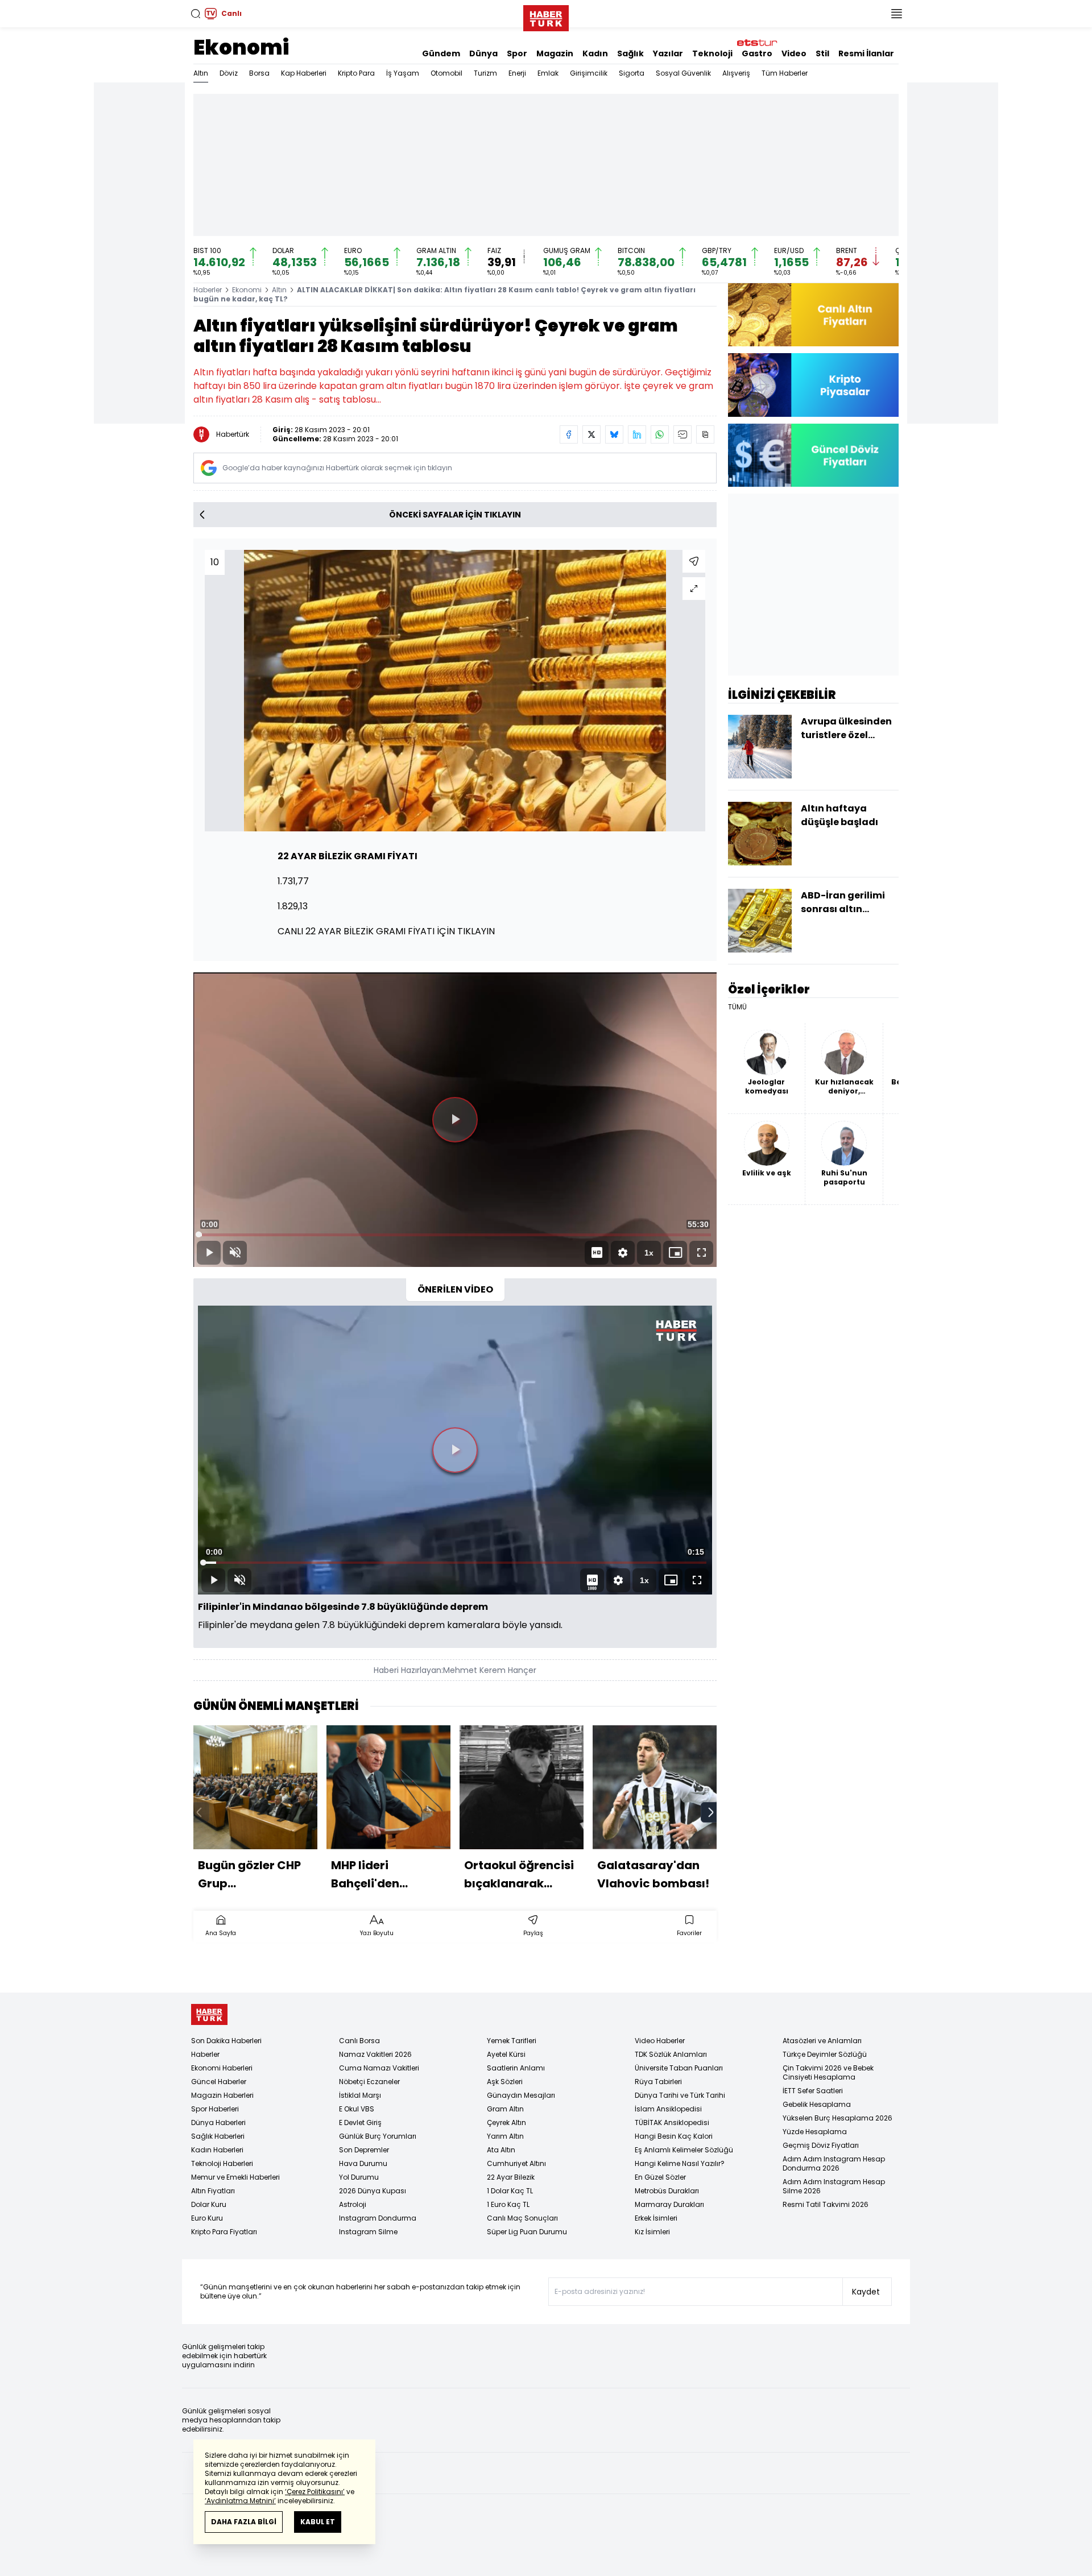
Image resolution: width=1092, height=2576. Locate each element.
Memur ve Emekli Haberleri (235, 2177)
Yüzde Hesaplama (815, 2132)
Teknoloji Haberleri (222, 2163)
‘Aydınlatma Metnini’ (240, 2501)
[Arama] (196, 14)
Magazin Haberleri (222, 2095)
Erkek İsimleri (656, 2218)
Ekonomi (241, 47)
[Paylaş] (694, 561)
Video (794, 53)
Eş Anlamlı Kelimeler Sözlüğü (684, 2150)
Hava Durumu (363, 2163)
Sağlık (630, 53)
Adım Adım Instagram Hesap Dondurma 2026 (834, 2163)
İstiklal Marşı (360, 2095)
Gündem (441, 53)
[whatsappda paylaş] (660, 434)
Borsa (259, 73)
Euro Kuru (207, 2218)
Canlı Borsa (359, 2041)
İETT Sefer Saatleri (813, 2091)
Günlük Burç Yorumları (378, 2136)
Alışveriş (736, 73)
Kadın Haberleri (217, 2150)
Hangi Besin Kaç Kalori (674, 2136)
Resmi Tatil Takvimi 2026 (826, 2204)
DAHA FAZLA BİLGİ (244, 2522)
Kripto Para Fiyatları (224, 2232)
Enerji (517, 73)
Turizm (485, 73)
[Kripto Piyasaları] (813, 385)
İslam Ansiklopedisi (668, 2109)
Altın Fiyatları (213, 2191)
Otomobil (446, 73)
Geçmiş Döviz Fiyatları (821, 2145)
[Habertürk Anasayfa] (546, 16)
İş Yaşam (403, 73)
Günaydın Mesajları (521, 2095)
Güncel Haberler (219, 2082)
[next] (711, 1812)
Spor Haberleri (215, 2109)
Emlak (548, 73)
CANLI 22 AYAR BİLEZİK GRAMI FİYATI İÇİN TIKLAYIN (386, 931)
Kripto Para (356, 73)
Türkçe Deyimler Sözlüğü (825, 2054)
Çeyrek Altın (506, 2122)
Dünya (483, 53)
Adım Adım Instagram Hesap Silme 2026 (834, 2186)
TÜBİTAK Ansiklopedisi (672, 2122)
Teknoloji (712, 53)
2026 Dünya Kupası (373, 2191)
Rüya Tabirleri (658, 2082)
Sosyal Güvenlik (683, 73)
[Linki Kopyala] (705, 434)
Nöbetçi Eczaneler (369, 2082)
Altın (201, 73)
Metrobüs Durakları (667, 2191)
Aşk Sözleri (505, 2082)
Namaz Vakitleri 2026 (375, 2054)
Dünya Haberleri (218, 2122)
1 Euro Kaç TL (508, 2204)
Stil (822, 53)
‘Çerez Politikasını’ (315, 2492)
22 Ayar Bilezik (511, 2177)
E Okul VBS (357, 2109)
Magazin (555, 53)
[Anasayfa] (209, 2014)
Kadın (595, 53)
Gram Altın (505, 2109)
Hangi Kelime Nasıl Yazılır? (680, 2163)
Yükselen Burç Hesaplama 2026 (837, 2118)
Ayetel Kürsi (506, 2054)
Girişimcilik (589, 73)
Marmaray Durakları (669, 2204)
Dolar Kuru (209, 2204)
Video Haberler (660, 2041)
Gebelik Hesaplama (817, 2104)
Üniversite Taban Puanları (679, 2068)
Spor (517, 53)
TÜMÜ (737, 1007)
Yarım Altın (505, 2136)
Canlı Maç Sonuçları (522, 2218)
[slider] (455, 1235)
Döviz (229, 73)
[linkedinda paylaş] (637, 434)
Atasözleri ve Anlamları (822, 2041)
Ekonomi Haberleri (222, 2068)
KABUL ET (318, 2522)
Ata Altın (501, 2150)
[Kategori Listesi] (896, 14)
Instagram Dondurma (378, 2218)
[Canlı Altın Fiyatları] (813, 315)
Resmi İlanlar (866, 53)
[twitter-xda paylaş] (591, 434)
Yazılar (668, 53)
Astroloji (353, 2204)
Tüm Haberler (785, 73)
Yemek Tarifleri (512, 2041)
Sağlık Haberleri (218, 2136)
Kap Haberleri (304, 73)
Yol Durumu (359, 2177)
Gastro (757, 53)
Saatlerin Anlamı (516, 2068)
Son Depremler (364, 2150)
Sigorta (632, 73)
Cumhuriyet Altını (516, 2163)
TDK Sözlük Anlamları (671, 2054)
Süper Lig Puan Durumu (527, 2232)
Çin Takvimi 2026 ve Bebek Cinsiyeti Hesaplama (828, 2072)
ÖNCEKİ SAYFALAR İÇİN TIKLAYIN (455, 515)
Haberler (208, 290)
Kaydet (866, 2292)
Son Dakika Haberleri (226, 2041)
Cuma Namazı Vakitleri (379, 2068)
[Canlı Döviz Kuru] (813, 455)
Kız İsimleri (652, 2232)
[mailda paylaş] (682, 434)
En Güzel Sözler (660, 2177)
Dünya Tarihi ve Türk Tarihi (680, 2095)
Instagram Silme (368, 2232)
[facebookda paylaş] (569, 434)
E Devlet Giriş (360, 2122)
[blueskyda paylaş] (614, 434)
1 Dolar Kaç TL (510, 2191)
